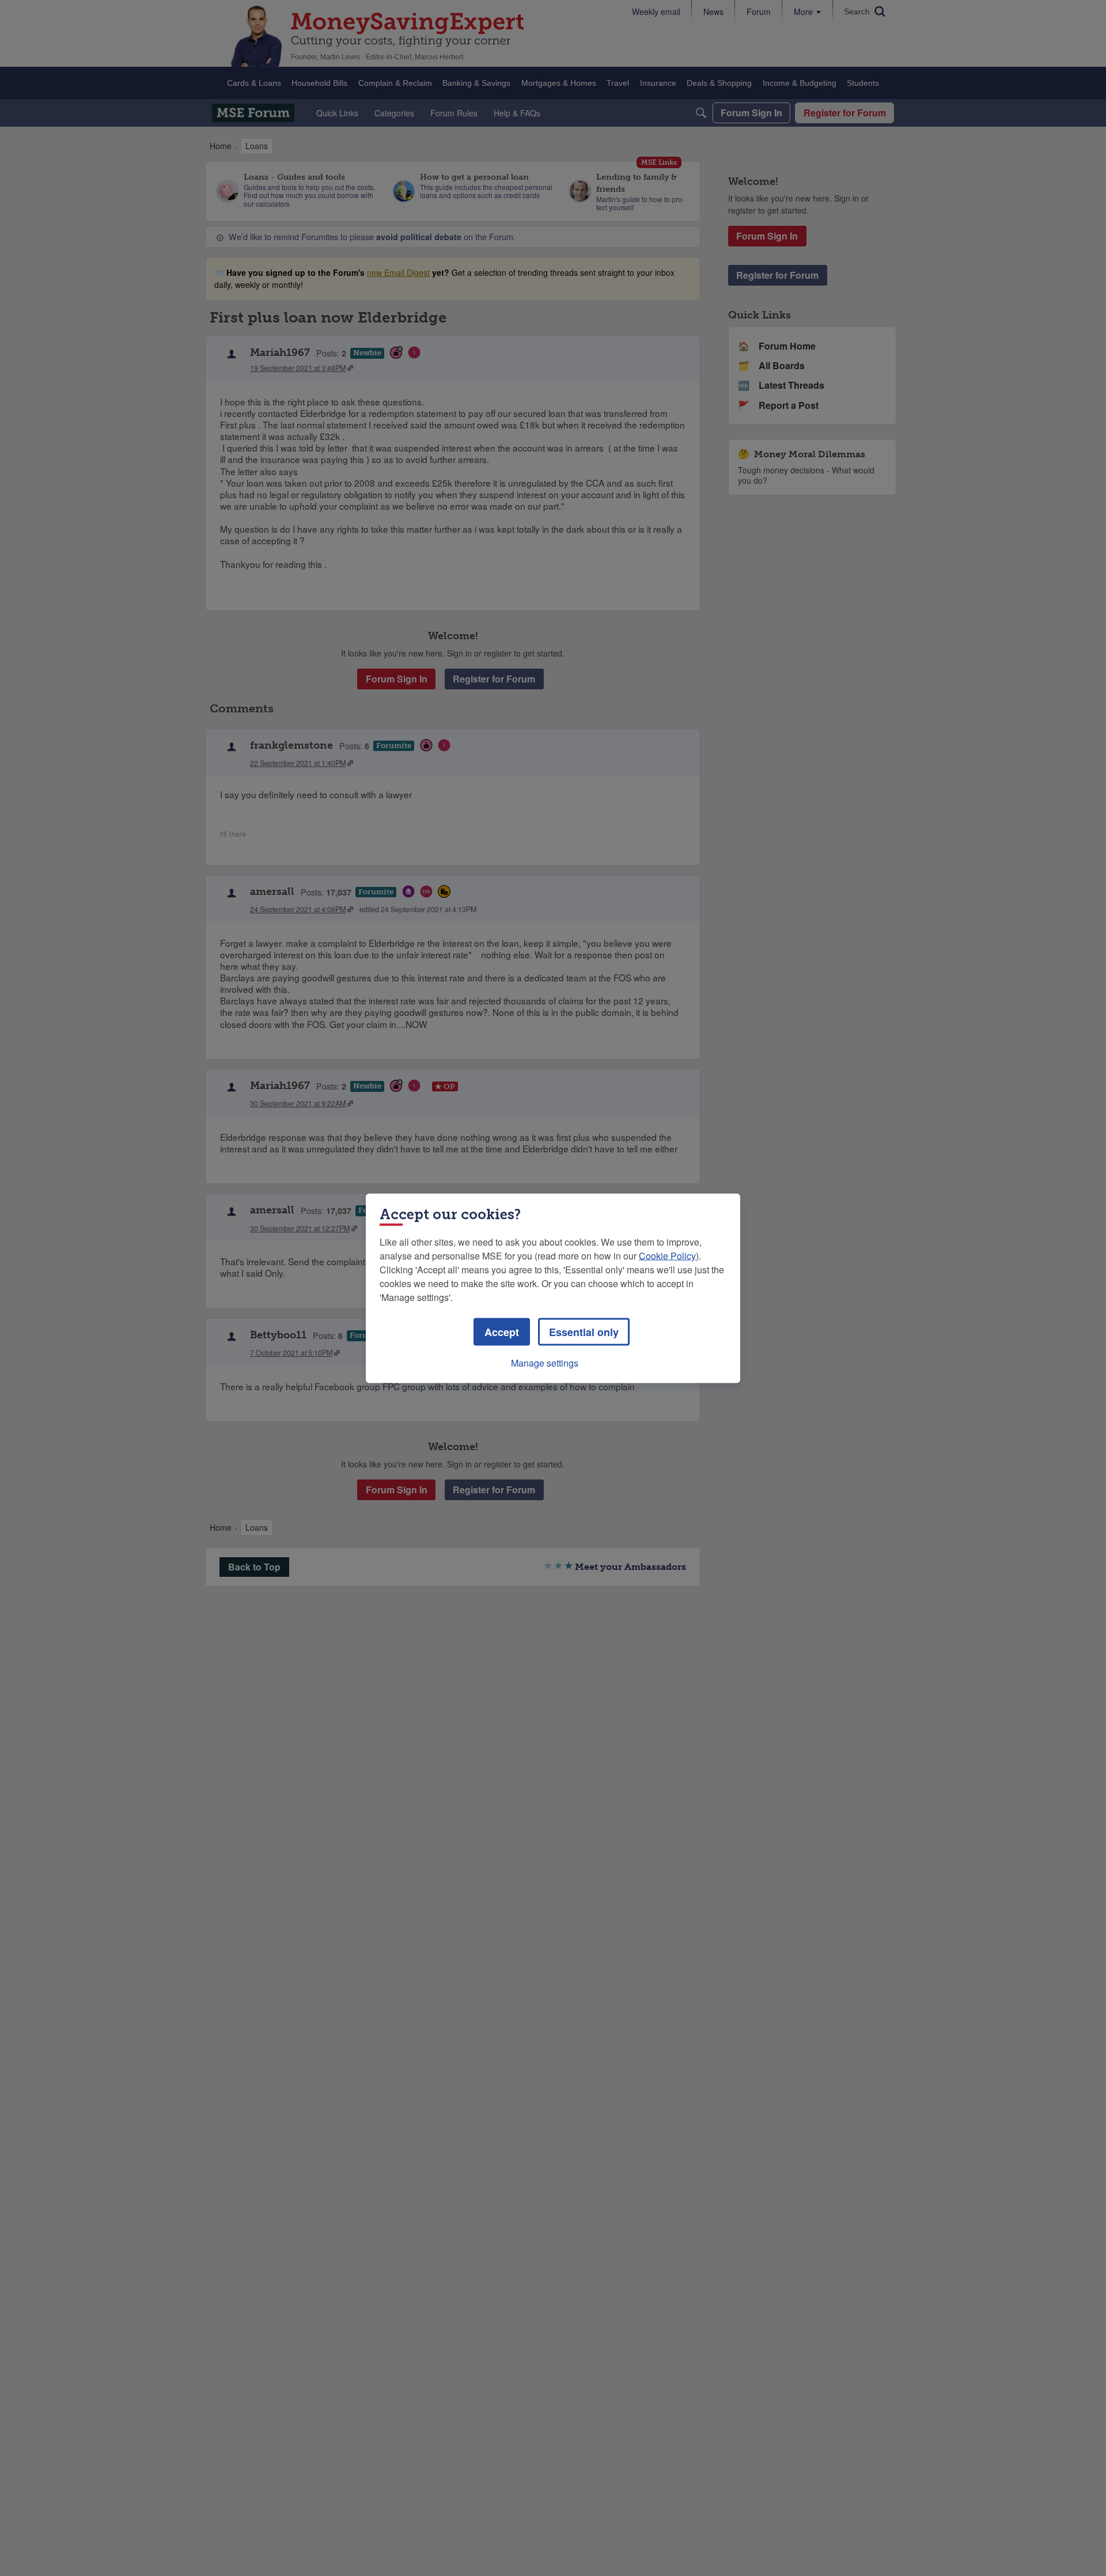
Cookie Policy (667, 1255)
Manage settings (545, 1362)
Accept (502, 1331)
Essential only (584, 1331)
